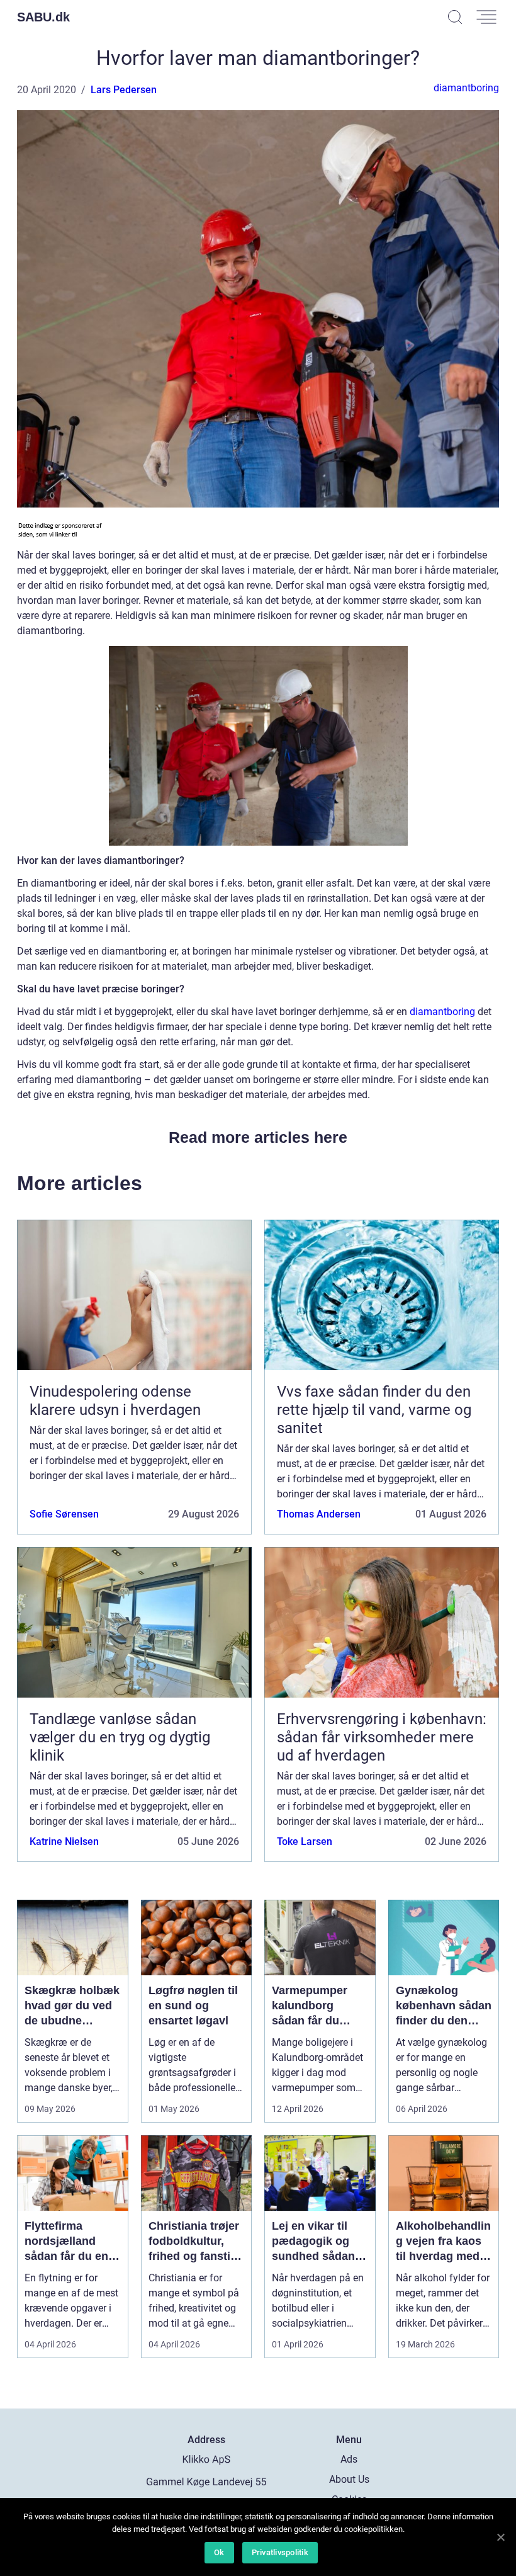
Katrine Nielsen (64, 1841)
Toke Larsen (305, 1841)
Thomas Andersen (319, 1514)
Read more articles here (258, 1137)
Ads (349, 2459)
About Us (349, 2479)
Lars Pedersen (124, 90)
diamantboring (466, 88)
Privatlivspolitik (280, 2552)
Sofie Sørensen (64, 1514)
